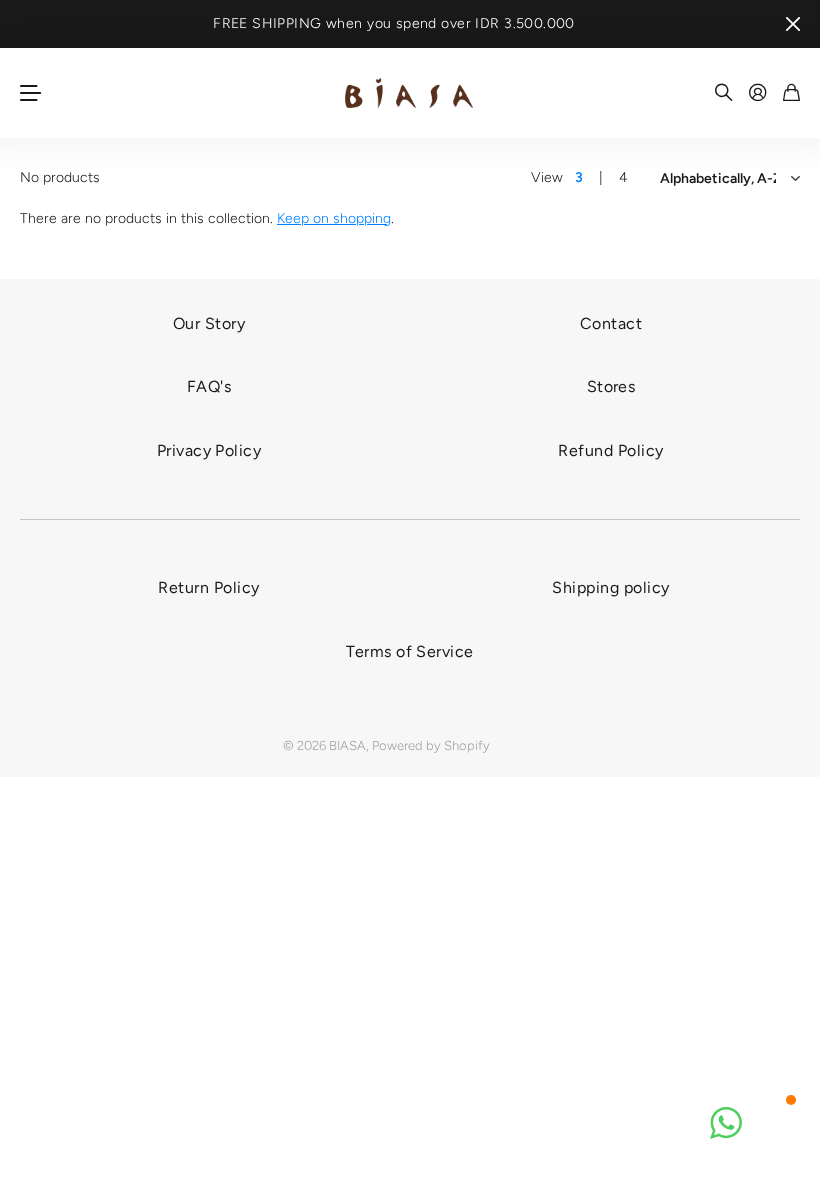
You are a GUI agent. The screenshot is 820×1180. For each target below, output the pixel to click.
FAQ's (209, 386)
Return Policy (208, 587)
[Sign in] (758, 93)
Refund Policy (610, 450)
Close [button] (793, 24)
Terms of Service (410, 651)
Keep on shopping (334, 218)
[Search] (724, 93)
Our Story (209, 323)
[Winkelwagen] (791, 93)
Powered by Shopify (431, 745)
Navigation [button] (31, 93)
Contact (611, 323)
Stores (611, 386)
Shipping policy (610, 587)
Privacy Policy (209, 450)
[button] (725, 1123)
